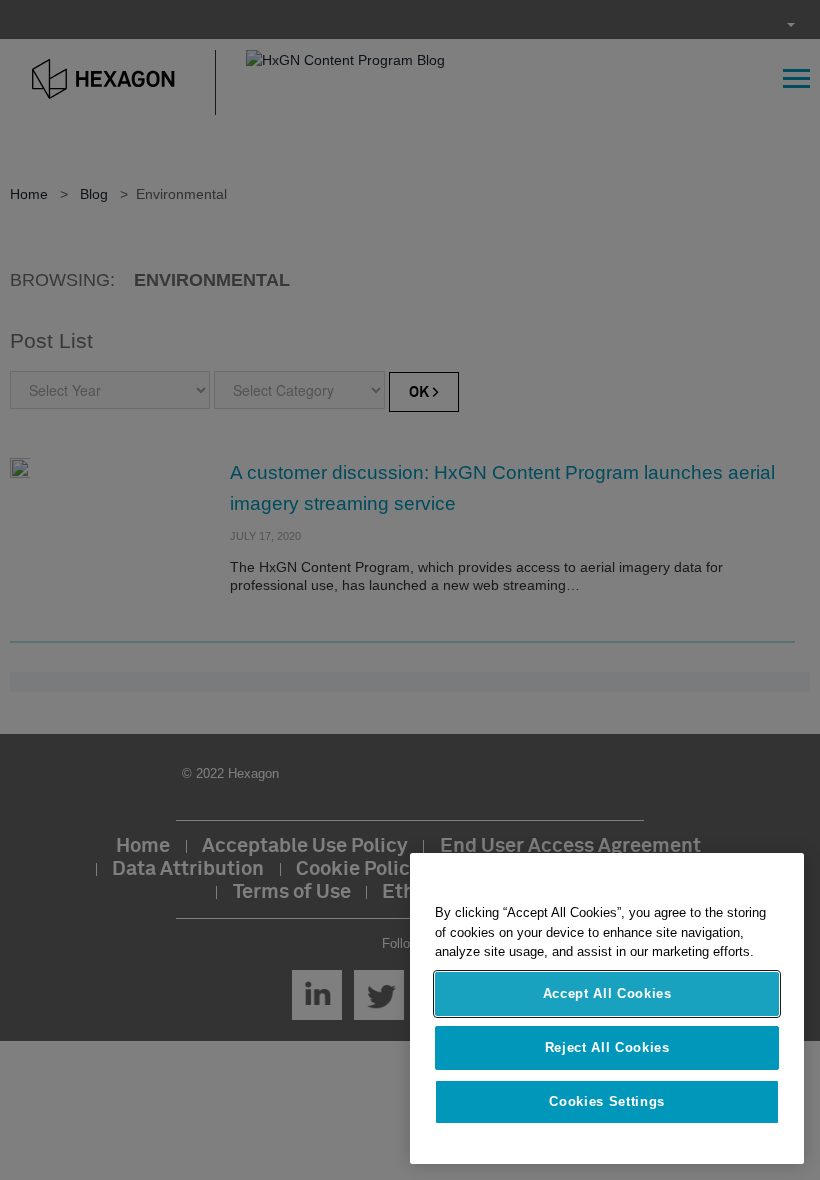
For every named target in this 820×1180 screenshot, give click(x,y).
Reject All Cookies (607, 1047)
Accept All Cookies (607, 993)
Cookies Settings (607, 1101)
